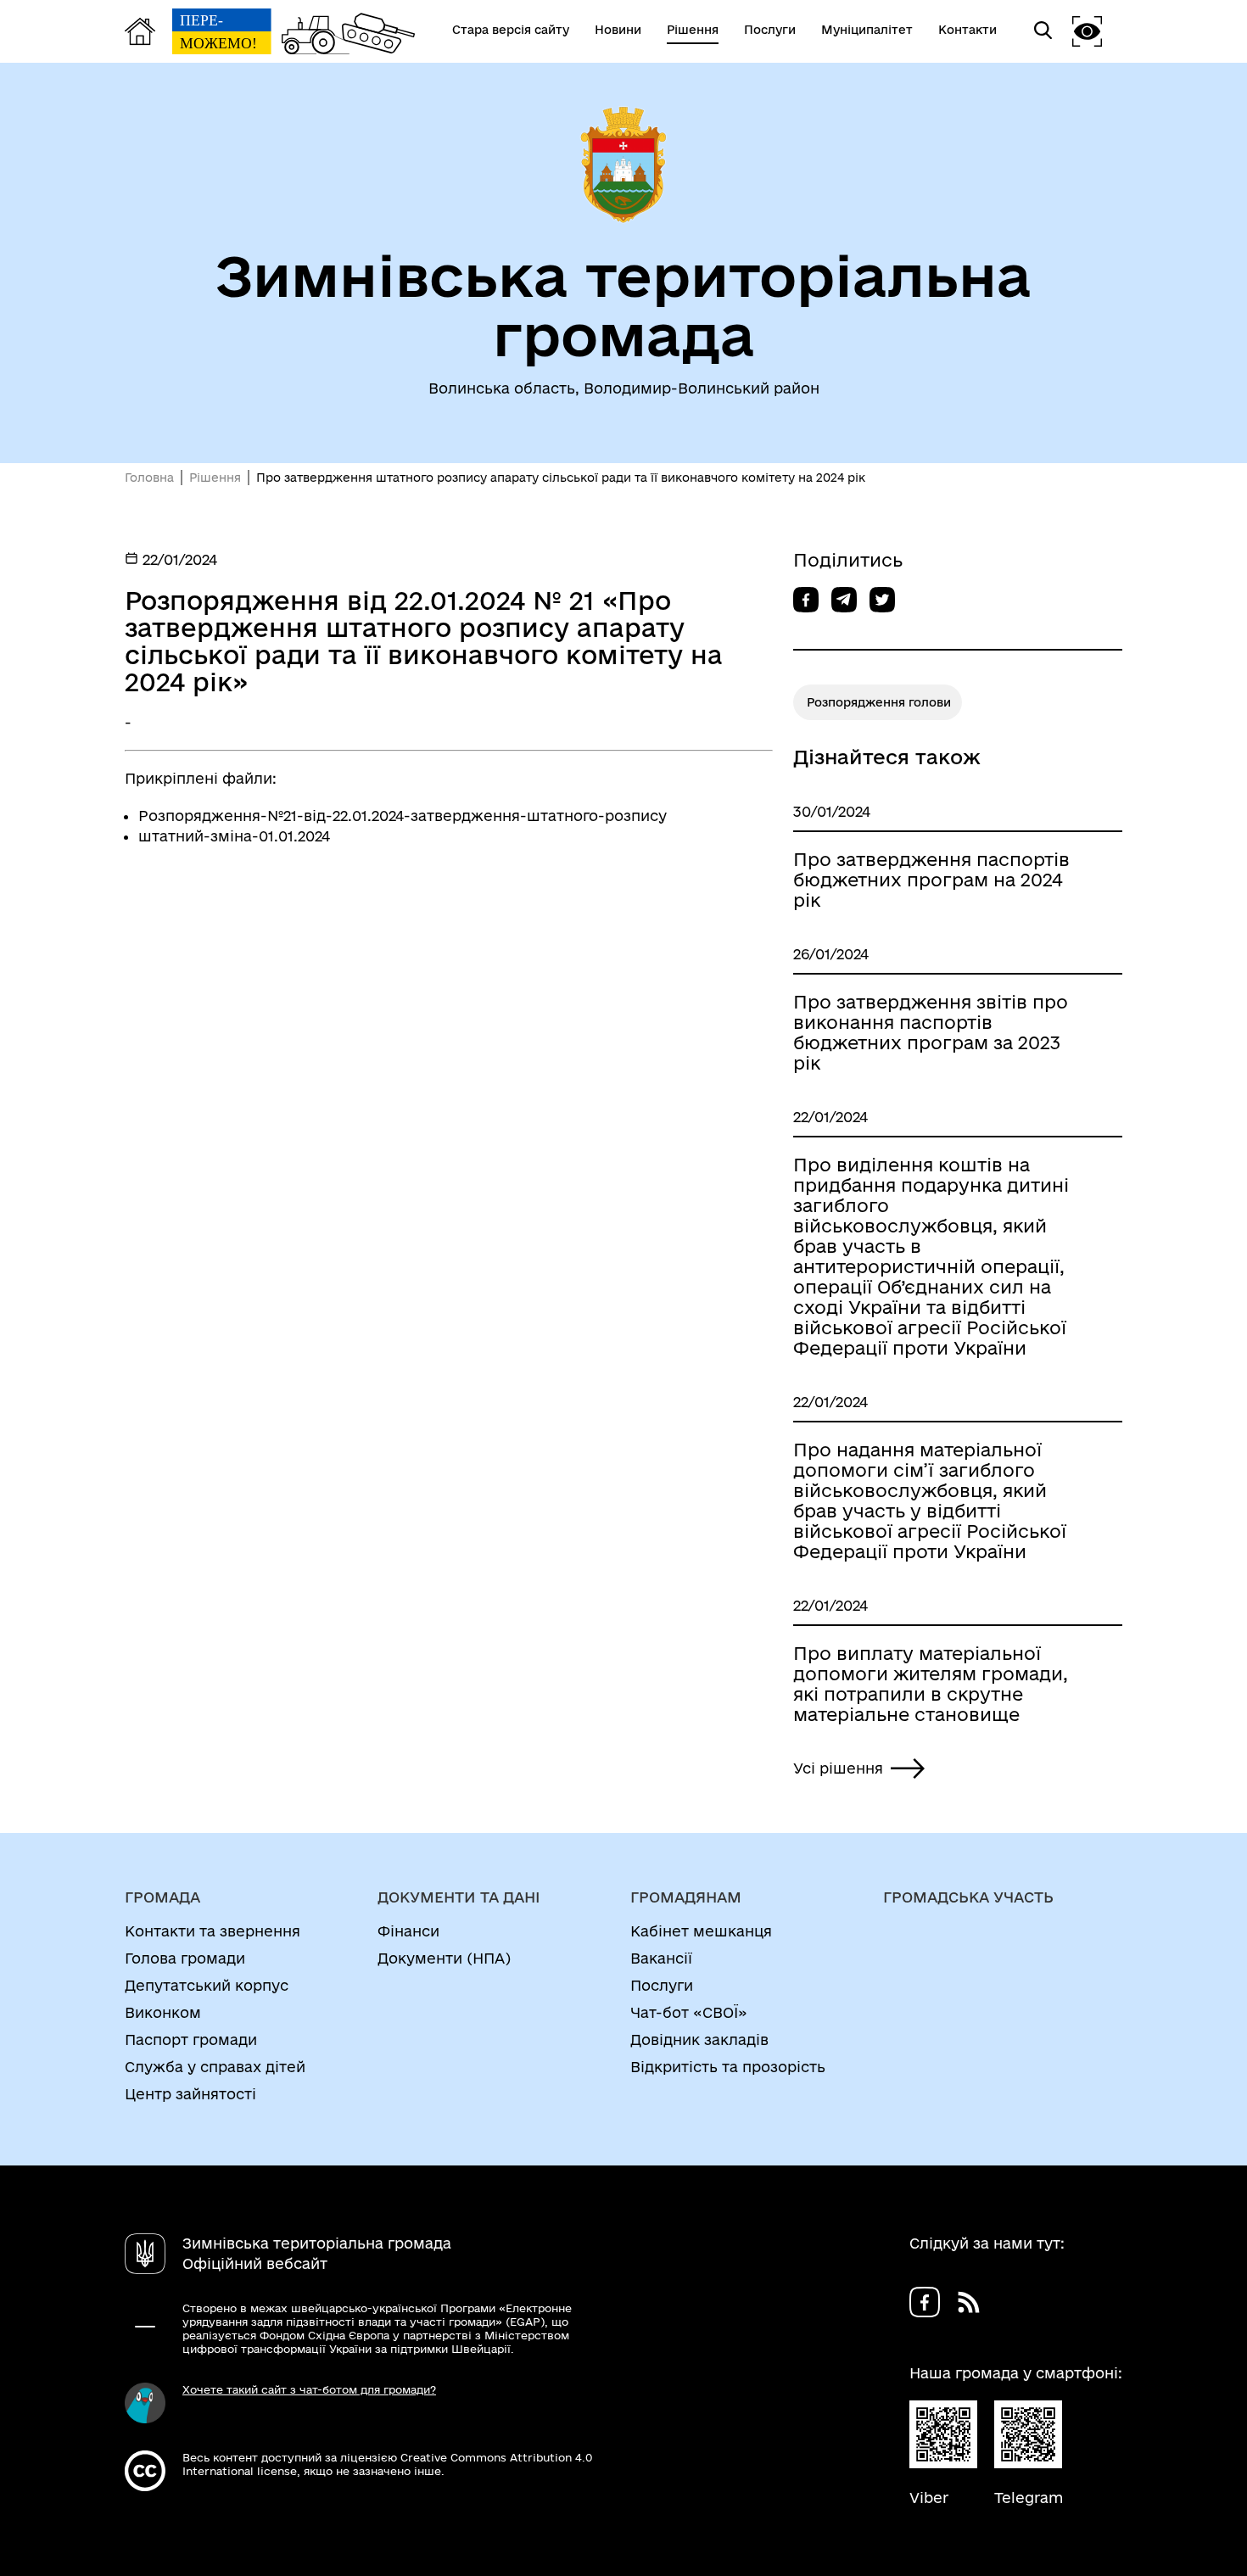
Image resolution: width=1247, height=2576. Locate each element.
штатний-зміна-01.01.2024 (234, 836)
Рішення (215, 478)
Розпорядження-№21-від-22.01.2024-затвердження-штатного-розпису (403, 816)
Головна (149, 478)
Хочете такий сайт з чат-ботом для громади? (309, 2389)
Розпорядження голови (879, 702)
